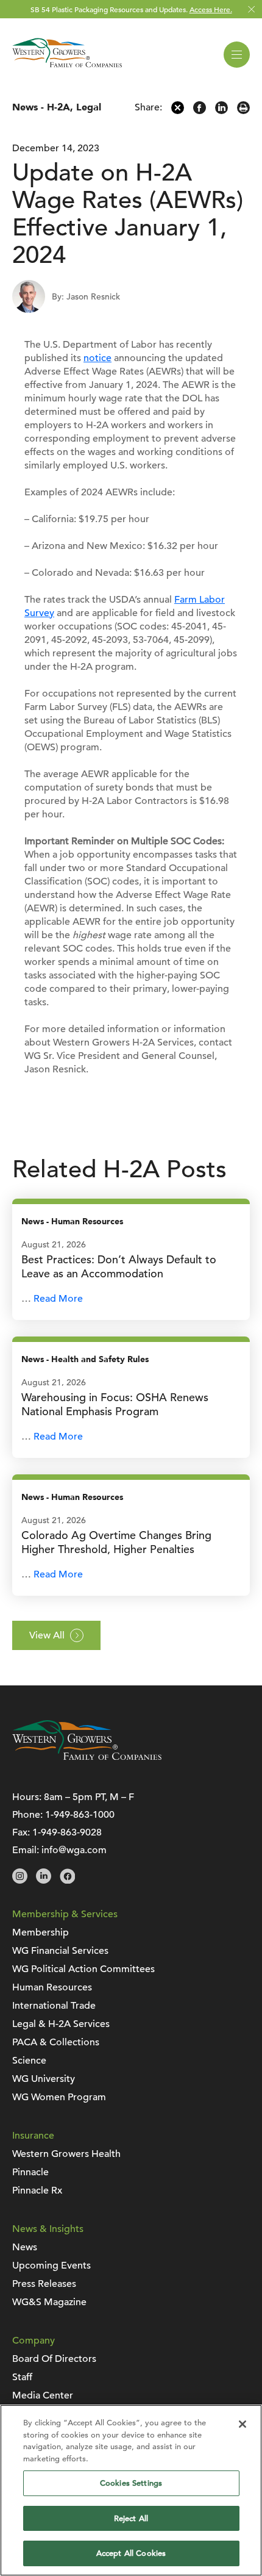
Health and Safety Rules (100, 1359)
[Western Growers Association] (67, 70)
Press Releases (44, 2284)
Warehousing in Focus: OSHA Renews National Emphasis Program (115, 1404)
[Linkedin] (221, 111)
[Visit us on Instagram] (20, 1881)
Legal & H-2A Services (61, 2024)
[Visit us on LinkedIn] (44, 1881)
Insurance (33, 2136)
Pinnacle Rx (37, 2190)
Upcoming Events (51, 2266)
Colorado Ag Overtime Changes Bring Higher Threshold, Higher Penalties (116, 1542)
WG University (44, 2079)
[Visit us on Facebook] (67, 1881)
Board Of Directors (54, 2359)
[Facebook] (200, 111)
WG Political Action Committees (83, 1969)
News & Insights (48, 2229)
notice (97, 358)
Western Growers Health (66, 2154)
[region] (131, 2490)
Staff (22, 2377)
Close (251, 9)
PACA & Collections (56, 2042)
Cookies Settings (131, 2483)
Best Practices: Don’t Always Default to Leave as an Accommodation (119, 1266)
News (25, 107)
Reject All (131, 2518)
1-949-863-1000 (80, 1815)
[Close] (243, 2424)
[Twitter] (178, 111)
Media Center (43, 2395)
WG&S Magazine (49, 2302)
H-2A (58, 107)
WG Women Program (59, 2097)
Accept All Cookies (131, 2553)
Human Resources (87, 1222)
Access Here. (211, 9)
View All (47, 1635)
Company (34, 2341)
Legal (89, 107)
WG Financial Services (60, 1951)
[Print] (243, 111)
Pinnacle (30, 2172)
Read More (58, 1299)
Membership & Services (65, 1914)
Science (29, 2061)
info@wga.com (74, 1850)
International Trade (54, 2006)
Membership (41, 1932)
